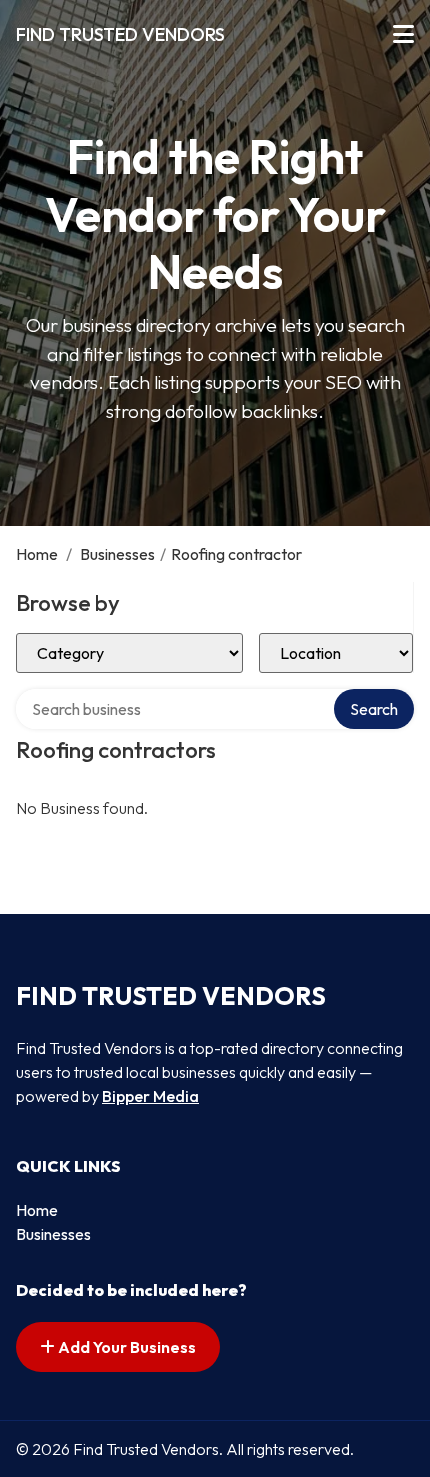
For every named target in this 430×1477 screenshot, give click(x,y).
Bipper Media (150, 1096)
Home (37, 554)
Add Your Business (125, 1347)
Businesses (117, 554)
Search (374, 709)
